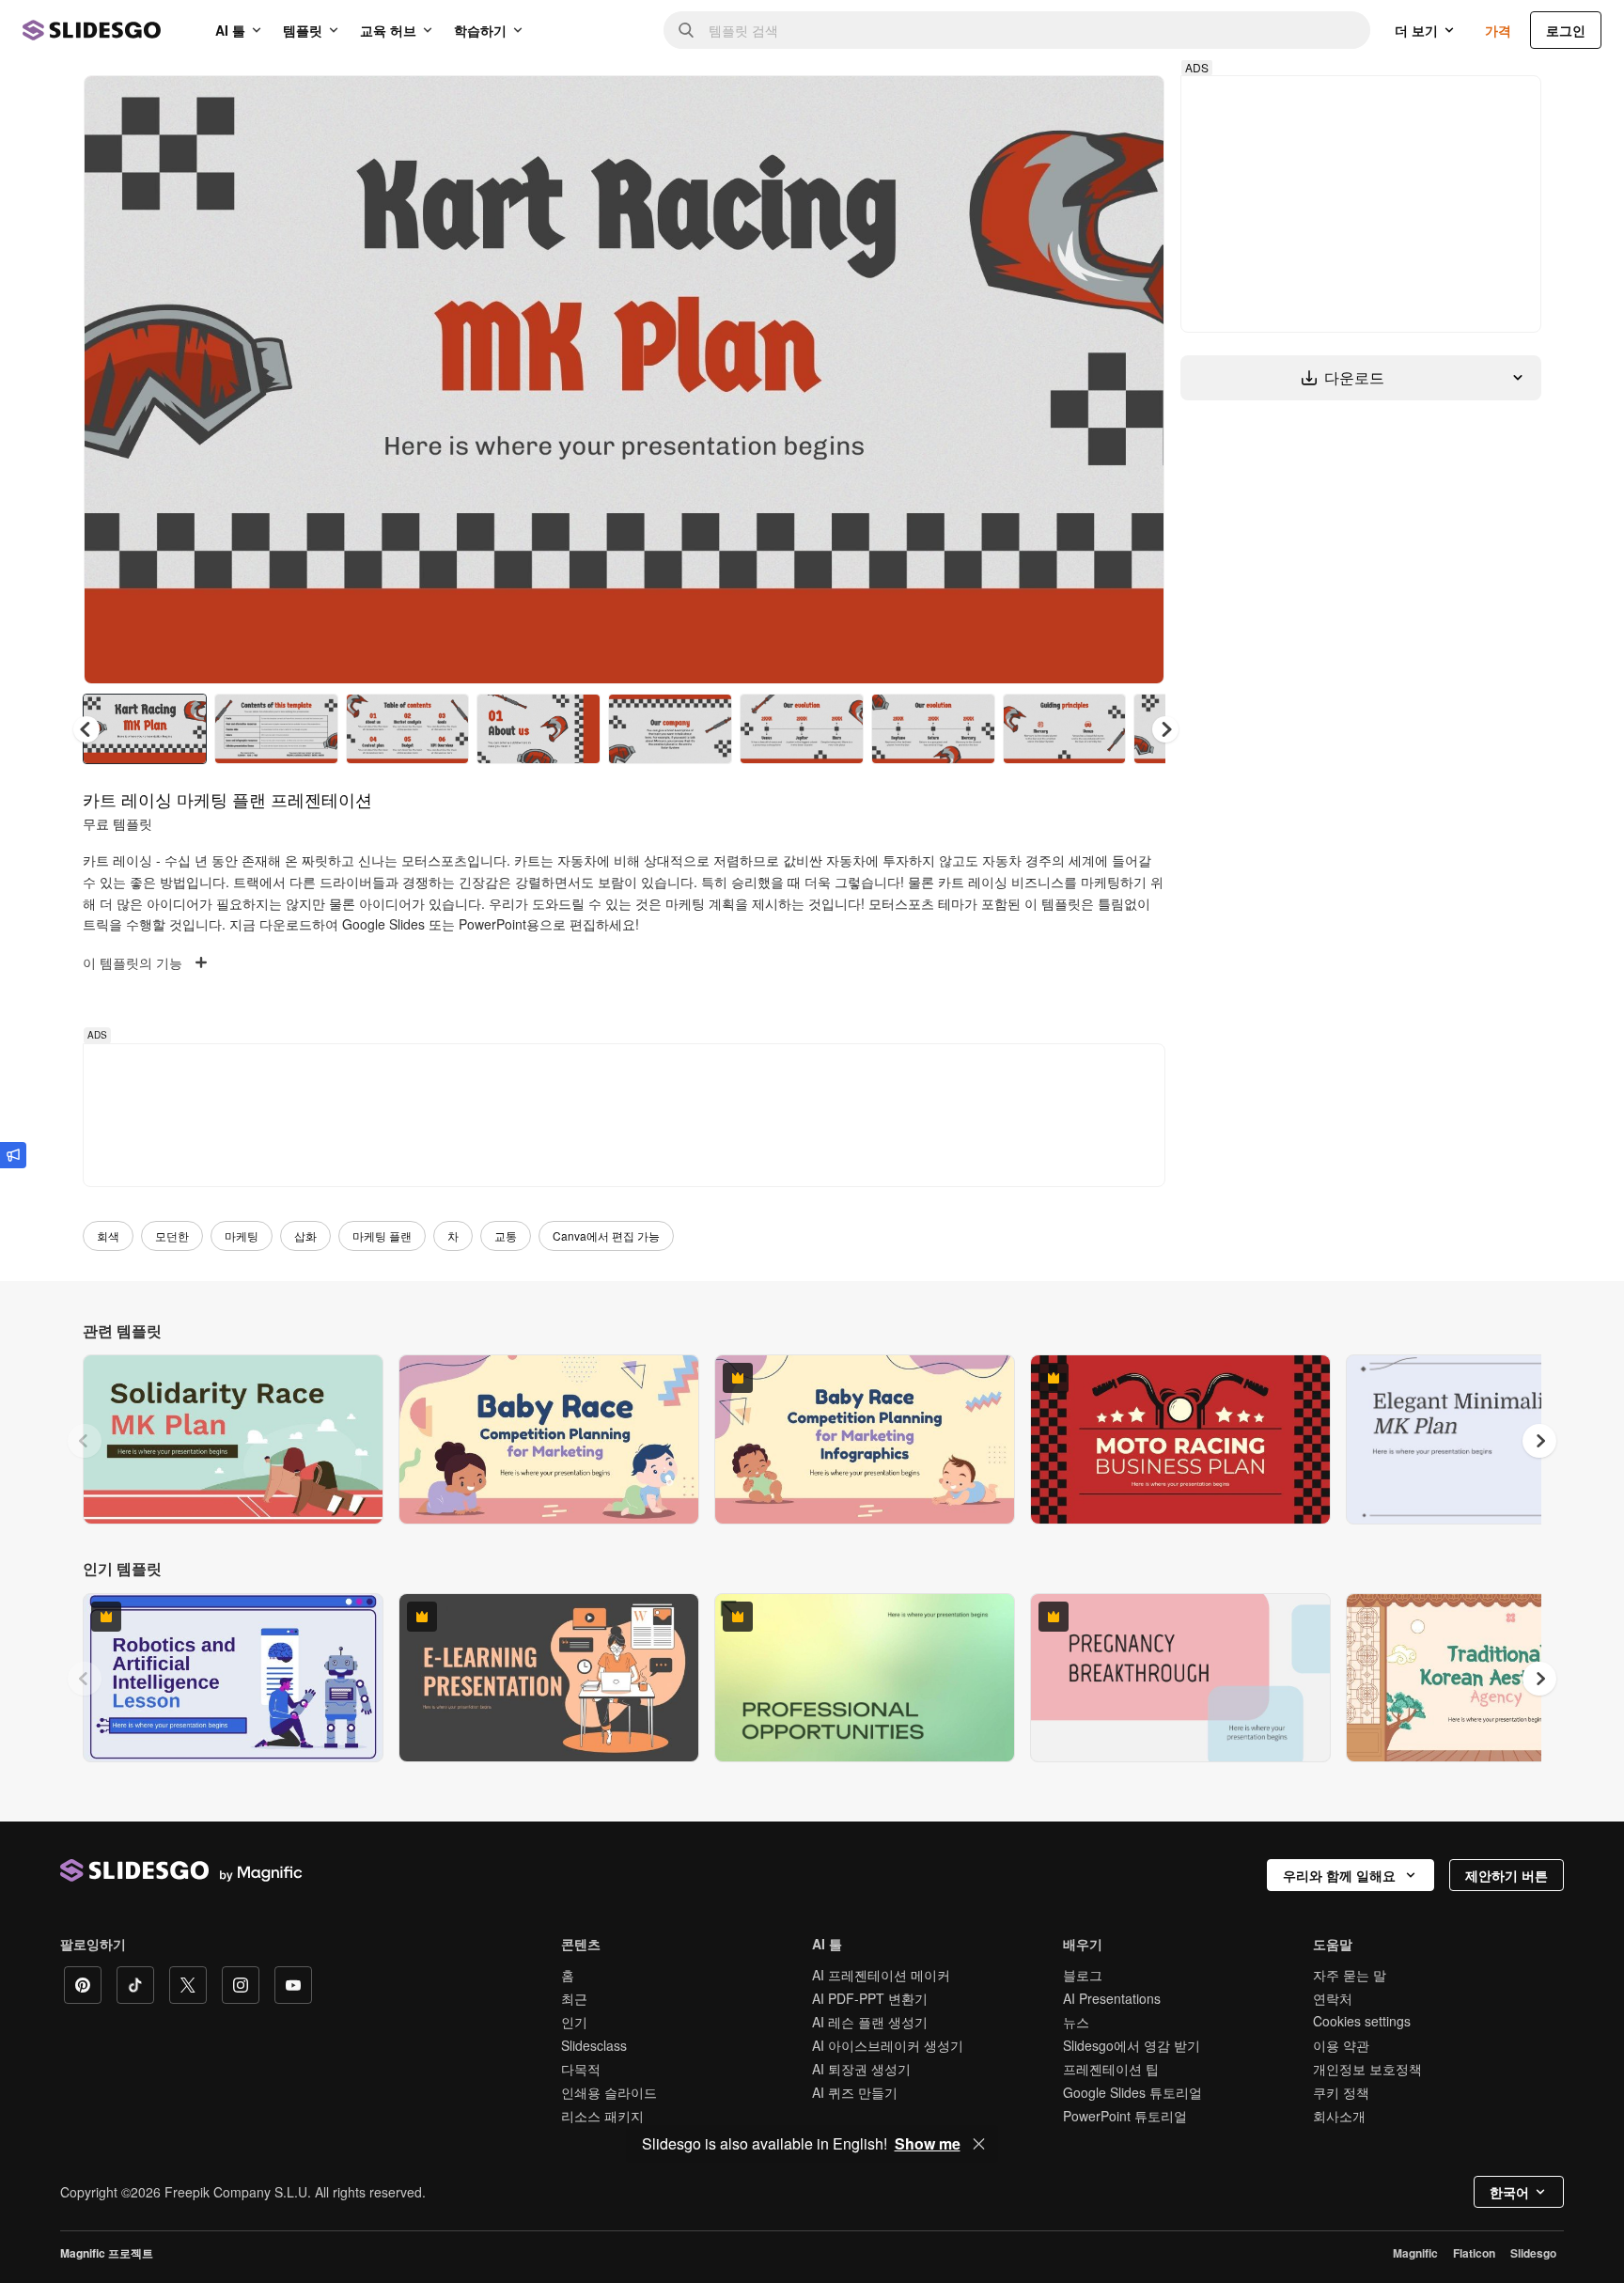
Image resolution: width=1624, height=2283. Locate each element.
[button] (1165, 729)
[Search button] (686, 30)
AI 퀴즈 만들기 (855, 2092)
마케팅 (242, 1235)
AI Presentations (1112, 1998)
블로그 (1083, 1975)
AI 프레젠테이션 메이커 (881, 1975)
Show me (928, 2144)
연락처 (1333, 1998)
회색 (108, 1235)
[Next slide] (1136, 380)
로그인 (1566, 30)
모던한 (172, 1235)
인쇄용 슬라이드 (609, 2092)
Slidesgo (1533, 2253)
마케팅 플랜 (382, 1235)
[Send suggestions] (13, 1155)
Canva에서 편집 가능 (606, 1235)
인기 (574, 2022)
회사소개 (1339, 2116)
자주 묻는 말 (1350, 1975)
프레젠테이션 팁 (1111, 2069)
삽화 (305, 1235)
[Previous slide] (85, 1441)
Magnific (1415, 2253)
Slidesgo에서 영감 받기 (1132, 2045)
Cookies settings (1362, 2021)
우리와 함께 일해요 (1339, 1875)
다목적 (581, 2069)
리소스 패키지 (602, 2116)
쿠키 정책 (1341, 2092)
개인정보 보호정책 (1367, 2069)
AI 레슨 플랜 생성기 (870, 2022)
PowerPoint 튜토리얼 (1125, 2116)
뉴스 (1076, 2022)
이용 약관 (1341, 2045)
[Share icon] (1132, 105)
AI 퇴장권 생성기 (861, 2069)
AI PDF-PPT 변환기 (870, 1998)
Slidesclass (594, 2045)
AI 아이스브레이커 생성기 (888, 2045)
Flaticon (1474, 2253)
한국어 (1509, 2192)
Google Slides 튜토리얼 (1132, 2092)
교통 (506, 1235)
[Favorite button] (1084, 105)
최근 (574, 1998)
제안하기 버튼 (1507, 1875)
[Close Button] (979, 2144)
